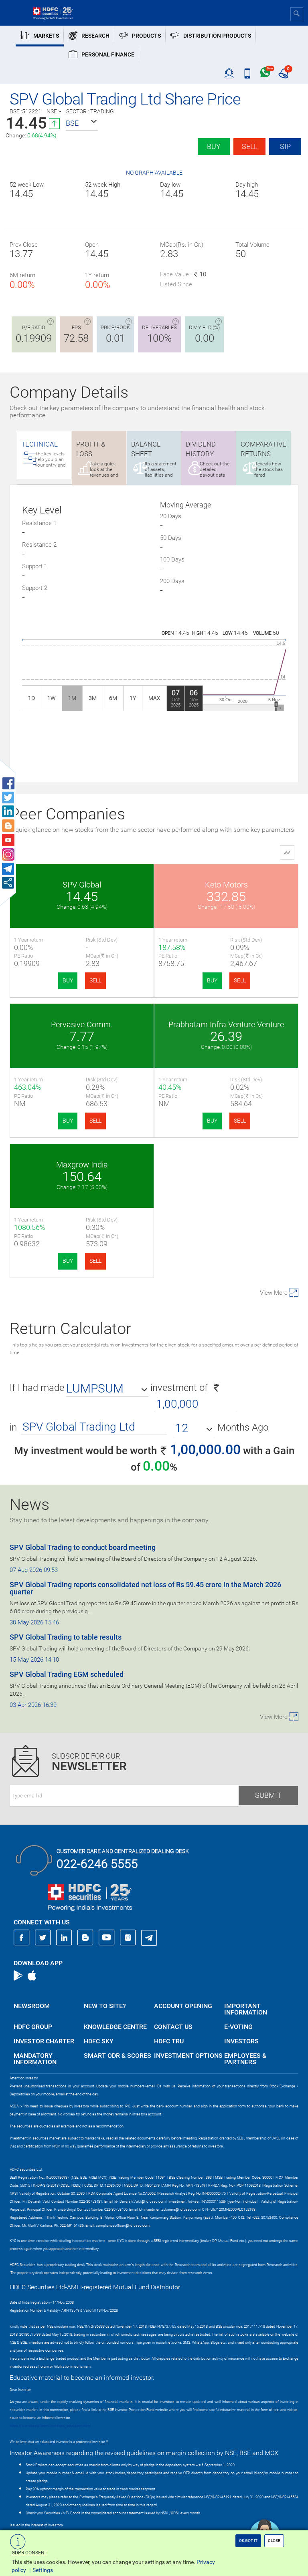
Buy (214, 146)
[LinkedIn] (64, 1938)
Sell (250, 146)
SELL (95, 980)
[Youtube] (107, 1938)
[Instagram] (128, 1938)
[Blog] (85, 1938)
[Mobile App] (247, 74)
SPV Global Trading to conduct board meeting (83, 1547)
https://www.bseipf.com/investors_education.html (50, 2426)
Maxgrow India (82, 1165)
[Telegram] (149, 1938)
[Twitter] (43, 1938)
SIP (285, 146)
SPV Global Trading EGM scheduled (67, 1674)
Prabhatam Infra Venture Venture (226, 1024)
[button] (82, 123)
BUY (68, 980)
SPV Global (82, 885)
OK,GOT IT (248, 2541)
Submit (268, 1795)
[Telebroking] (229, 74)
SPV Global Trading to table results (66, 1637)
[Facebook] (22, 1938)
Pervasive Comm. (82, 1024)
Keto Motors (226, 885)
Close (274, 2541)
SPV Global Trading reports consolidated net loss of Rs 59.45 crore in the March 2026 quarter (145, 1588)
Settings (43, 2570)
